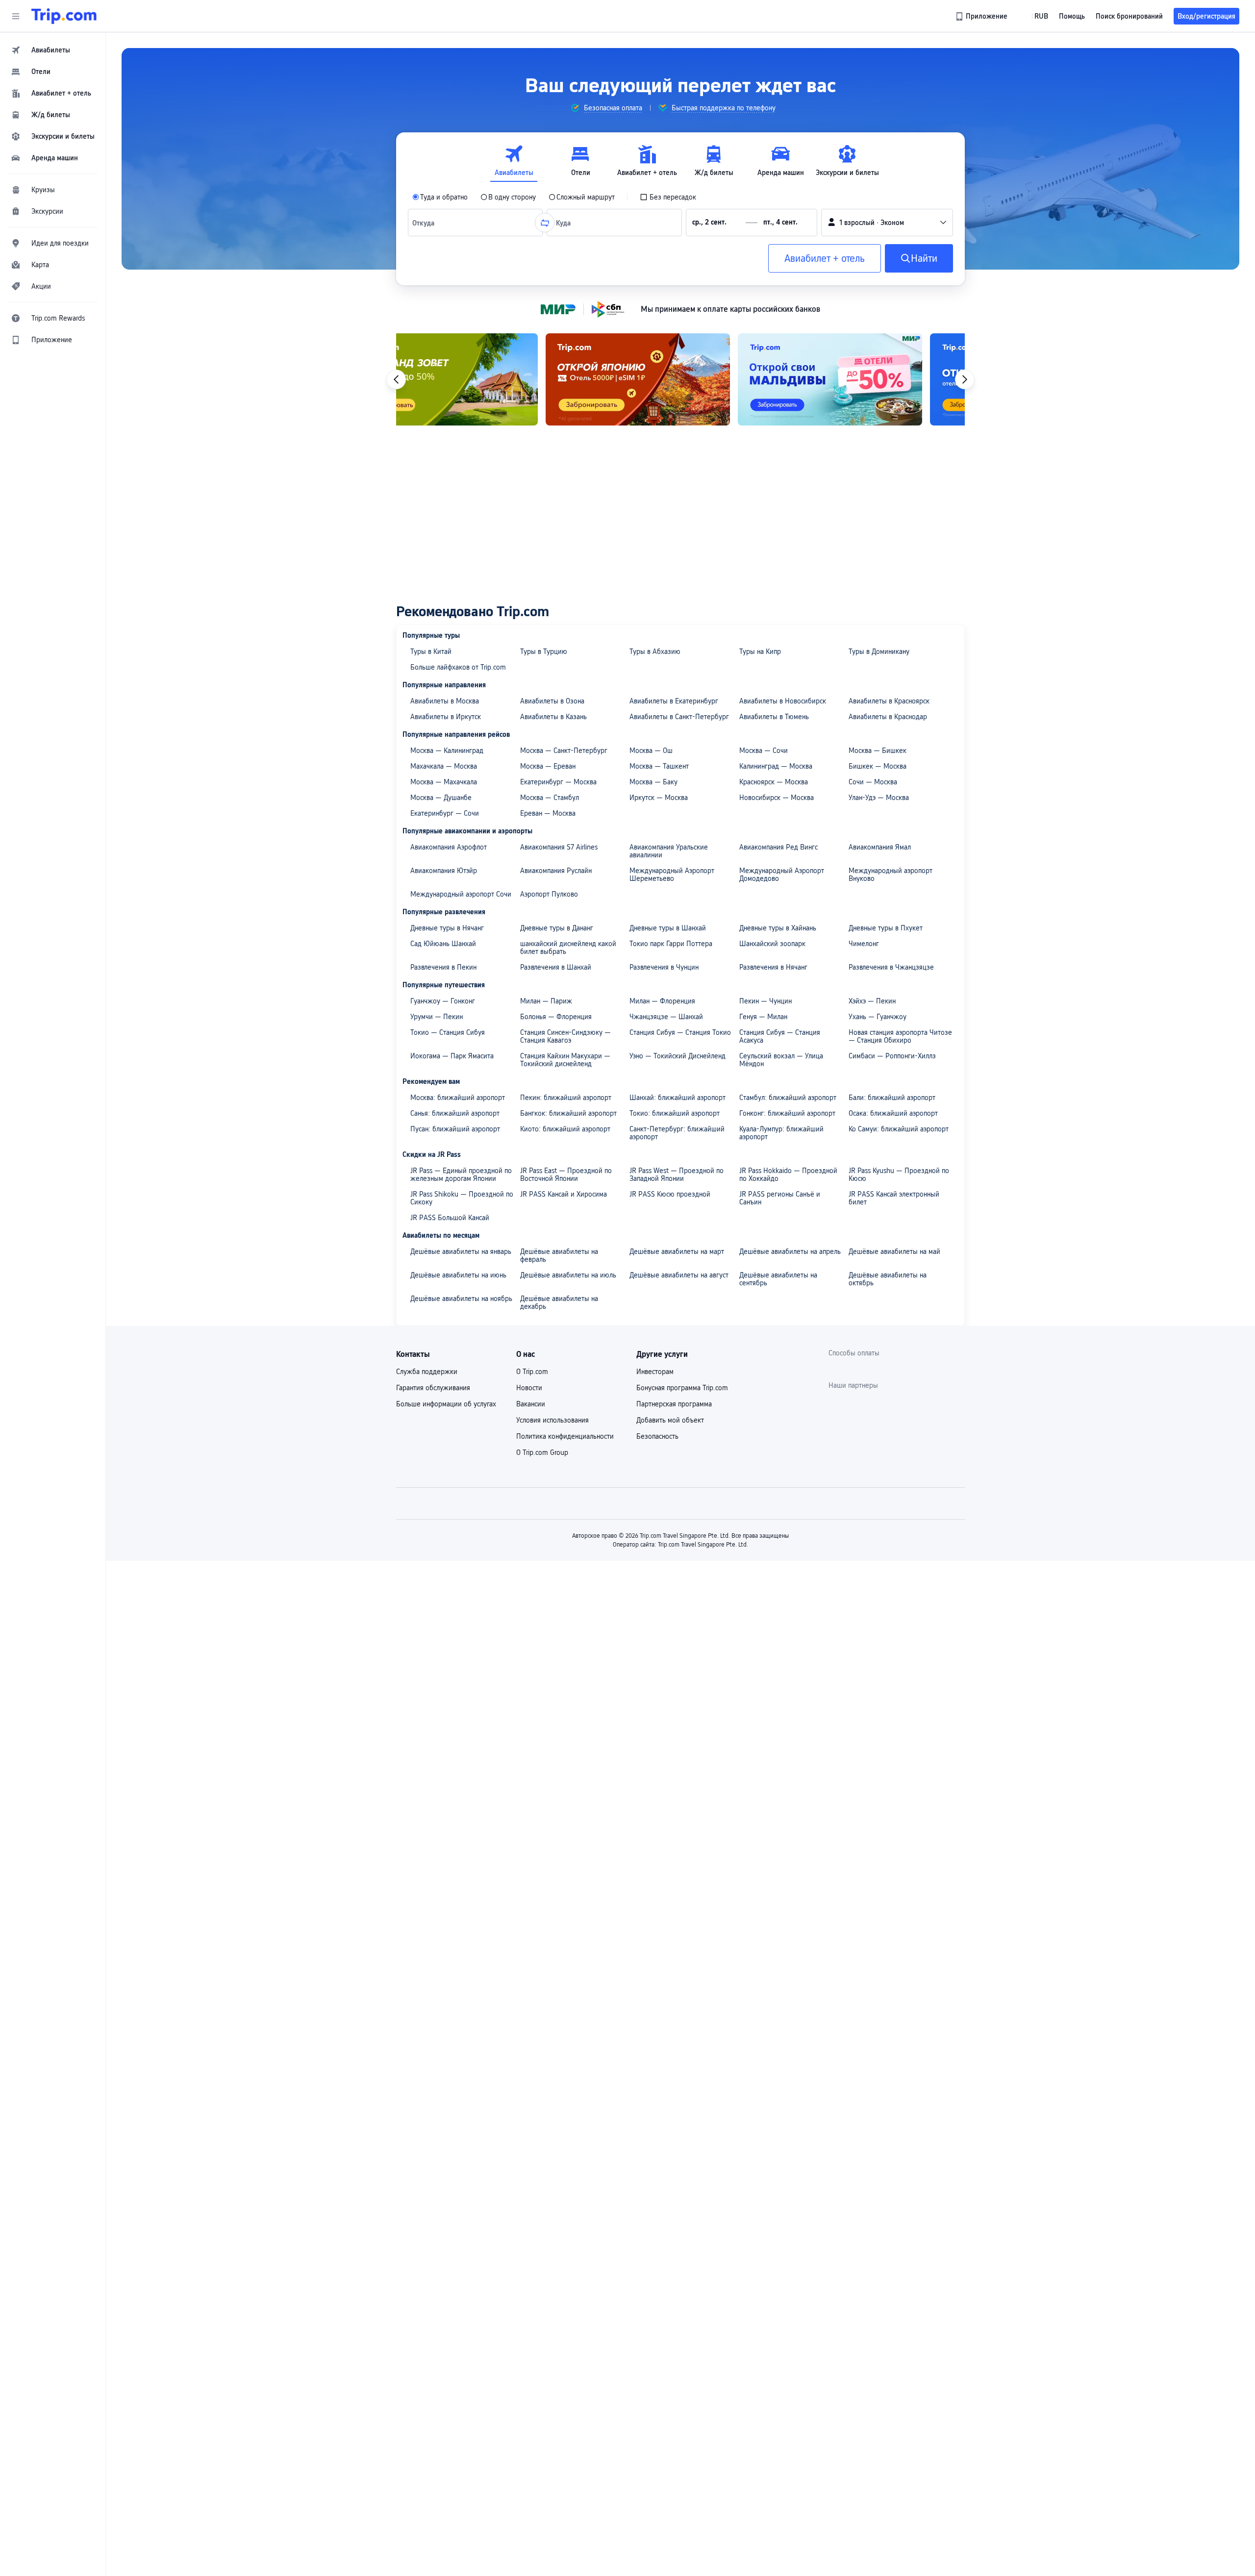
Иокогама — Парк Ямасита (452, 1056)
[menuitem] (53, 50)
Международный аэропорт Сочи (461, 894)
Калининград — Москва (776, 766)
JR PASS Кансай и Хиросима (564, 1194)
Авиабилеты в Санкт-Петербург (679, 717)
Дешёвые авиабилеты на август (679, 1275)
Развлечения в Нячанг (773, 967)
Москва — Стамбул (550, 798)
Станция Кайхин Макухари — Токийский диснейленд (565, 1060)
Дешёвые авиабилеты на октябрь (888, 1279)
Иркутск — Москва (659, 798)
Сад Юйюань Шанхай (443, 944)
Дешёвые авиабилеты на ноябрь (461, 1299)
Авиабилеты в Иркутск (446, 717)
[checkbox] (668, 197)
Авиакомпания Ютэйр (444, 871)
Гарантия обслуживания (433, 1388)
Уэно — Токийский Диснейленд (678, 1056)
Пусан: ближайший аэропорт (455, 1129)
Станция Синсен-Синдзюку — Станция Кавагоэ (565, 1036)
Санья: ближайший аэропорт (455, 1113)
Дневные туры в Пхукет (886, 928)
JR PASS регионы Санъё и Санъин (780, 1198)
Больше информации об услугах (446, 1404)
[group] (606, 108)
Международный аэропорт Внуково (891, 875)
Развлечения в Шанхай (556, 967)
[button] (16, 16)
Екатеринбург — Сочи (445, 813)
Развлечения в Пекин (443, 967)
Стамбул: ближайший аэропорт (788, 1098)
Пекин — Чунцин (766, 1001)
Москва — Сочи (764, 750)
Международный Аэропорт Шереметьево (672, 875)
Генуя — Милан (763, 1017)
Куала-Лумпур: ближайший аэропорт (781, 1133)
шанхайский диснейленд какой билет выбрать (568, 948)
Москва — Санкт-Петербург (564, 750)
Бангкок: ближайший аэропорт (568, 1113)
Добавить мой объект (670, 1420)
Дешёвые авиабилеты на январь (461, 1251)
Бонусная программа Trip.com (682, 1388)
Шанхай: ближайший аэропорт (678, 1098)
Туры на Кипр (760, 651)
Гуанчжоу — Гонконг (443, 1001)
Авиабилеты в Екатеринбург (674, 701)
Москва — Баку (653, 782)
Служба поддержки (427, 1372)
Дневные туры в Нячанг (447, 928)
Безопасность (657, 1436)
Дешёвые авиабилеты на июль (568, 1275)
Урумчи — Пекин (437, 1017)
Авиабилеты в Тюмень (774, 717)
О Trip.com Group (542, 1452)
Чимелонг (864, 944)
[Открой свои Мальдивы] (680, 379)
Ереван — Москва (548, 813)
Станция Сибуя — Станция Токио (680, 1032)
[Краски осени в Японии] (488, 379)
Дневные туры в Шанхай (668, 928)
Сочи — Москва (873, 782)
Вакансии (531, 1404)
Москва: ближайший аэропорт (458, 1098)
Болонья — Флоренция (556, 1017)
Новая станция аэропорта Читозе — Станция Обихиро (900, 1036)
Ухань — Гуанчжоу (878, 1017)
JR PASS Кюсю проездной (670, 1194)
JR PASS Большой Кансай (450, 1218)
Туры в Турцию (544, 651)
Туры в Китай (431, 651)
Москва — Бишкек (878, 750)
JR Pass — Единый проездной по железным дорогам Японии (461, 1175)
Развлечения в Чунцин (664, 967)
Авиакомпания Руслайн (556, 871)
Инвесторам (655, 1372)
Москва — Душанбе (441, 798)
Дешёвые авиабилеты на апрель (790, 1251)
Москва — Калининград (447, 750)
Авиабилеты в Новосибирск (783, 701)
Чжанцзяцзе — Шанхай (666, 1017)
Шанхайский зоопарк (772, 944)
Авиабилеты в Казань (553, 717)
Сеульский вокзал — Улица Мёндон (781, 1060)
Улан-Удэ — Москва (879, 798)
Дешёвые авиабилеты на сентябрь (778, 1279)
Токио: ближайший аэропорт (675, 1113)
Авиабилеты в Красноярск (889, 701)
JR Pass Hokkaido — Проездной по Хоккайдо (788, 1175)
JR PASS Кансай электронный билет (894, 1198)
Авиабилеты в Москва (445, 701)
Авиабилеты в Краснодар (888, 717)
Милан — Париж (546, 1001)
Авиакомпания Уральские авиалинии (669, 851)
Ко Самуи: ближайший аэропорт (899, 1129)
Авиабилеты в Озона (552, 701)
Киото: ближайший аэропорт (565, 1129)
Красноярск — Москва (774, 782)
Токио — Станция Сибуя (448, 1032)
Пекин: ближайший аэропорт (566, 1098)
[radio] (440, 197)
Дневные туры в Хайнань (778, 928)
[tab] (514, 161)
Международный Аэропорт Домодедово (782, 875)
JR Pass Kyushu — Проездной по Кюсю (899, 1175)
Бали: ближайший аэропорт (892, 1098)
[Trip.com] (64, 16)
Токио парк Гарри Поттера (671, 944)
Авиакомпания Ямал (880, 847)
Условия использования (552, 1420)
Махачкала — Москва (444, 766)
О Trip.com (532, 1372)
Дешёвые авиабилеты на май (894, 1251)
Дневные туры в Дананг (557, 928)
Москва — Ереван (548, 766)
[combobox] (426, 223)
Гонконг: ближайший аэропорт (787, 1113)
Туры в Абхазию (655, 651)
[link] (982, 16)
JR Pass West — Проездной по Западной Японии (677, 1175)
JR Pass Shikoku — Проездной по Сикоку (462, 1198)
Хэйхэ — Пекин (872, 1001)
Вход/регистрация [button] (1206, 16)
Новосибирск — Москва (777, 798)
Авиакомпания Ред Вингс (778, 847)
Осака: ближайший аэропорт (893, 1113)
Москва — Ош (651, 750)
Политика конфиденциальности (565, 1436)
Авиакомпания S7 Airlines (559, 847)
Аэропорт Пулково (549, 894)
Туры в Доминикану (879, 651)
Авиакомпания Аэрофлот (449, 847)
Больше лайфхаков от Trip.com (458, 667)
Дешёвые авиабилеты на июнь (458, 1275)
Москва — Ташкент (659, 766)
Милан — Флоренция (662, 1001)
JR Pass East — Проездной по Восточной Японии (566, 1175)
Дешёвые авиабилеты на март (677, 1251)
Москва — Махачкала (444, 782)
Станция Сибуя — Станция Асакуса (780, 1036)
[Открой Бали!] (873, 379)
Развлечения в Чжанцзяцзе (891, 967)
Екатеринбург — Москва (558, 782)
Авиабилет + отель (825, 258)
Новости (529, 1388)
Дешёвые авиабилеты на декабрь (559, 1302)
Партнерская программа (674, 1404)
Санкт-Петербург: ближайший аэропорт (677, 1133)
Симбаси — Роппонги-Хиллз (892, 1056)
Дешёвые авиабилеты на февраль (559, 1255)
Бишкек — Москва (878, 766)
